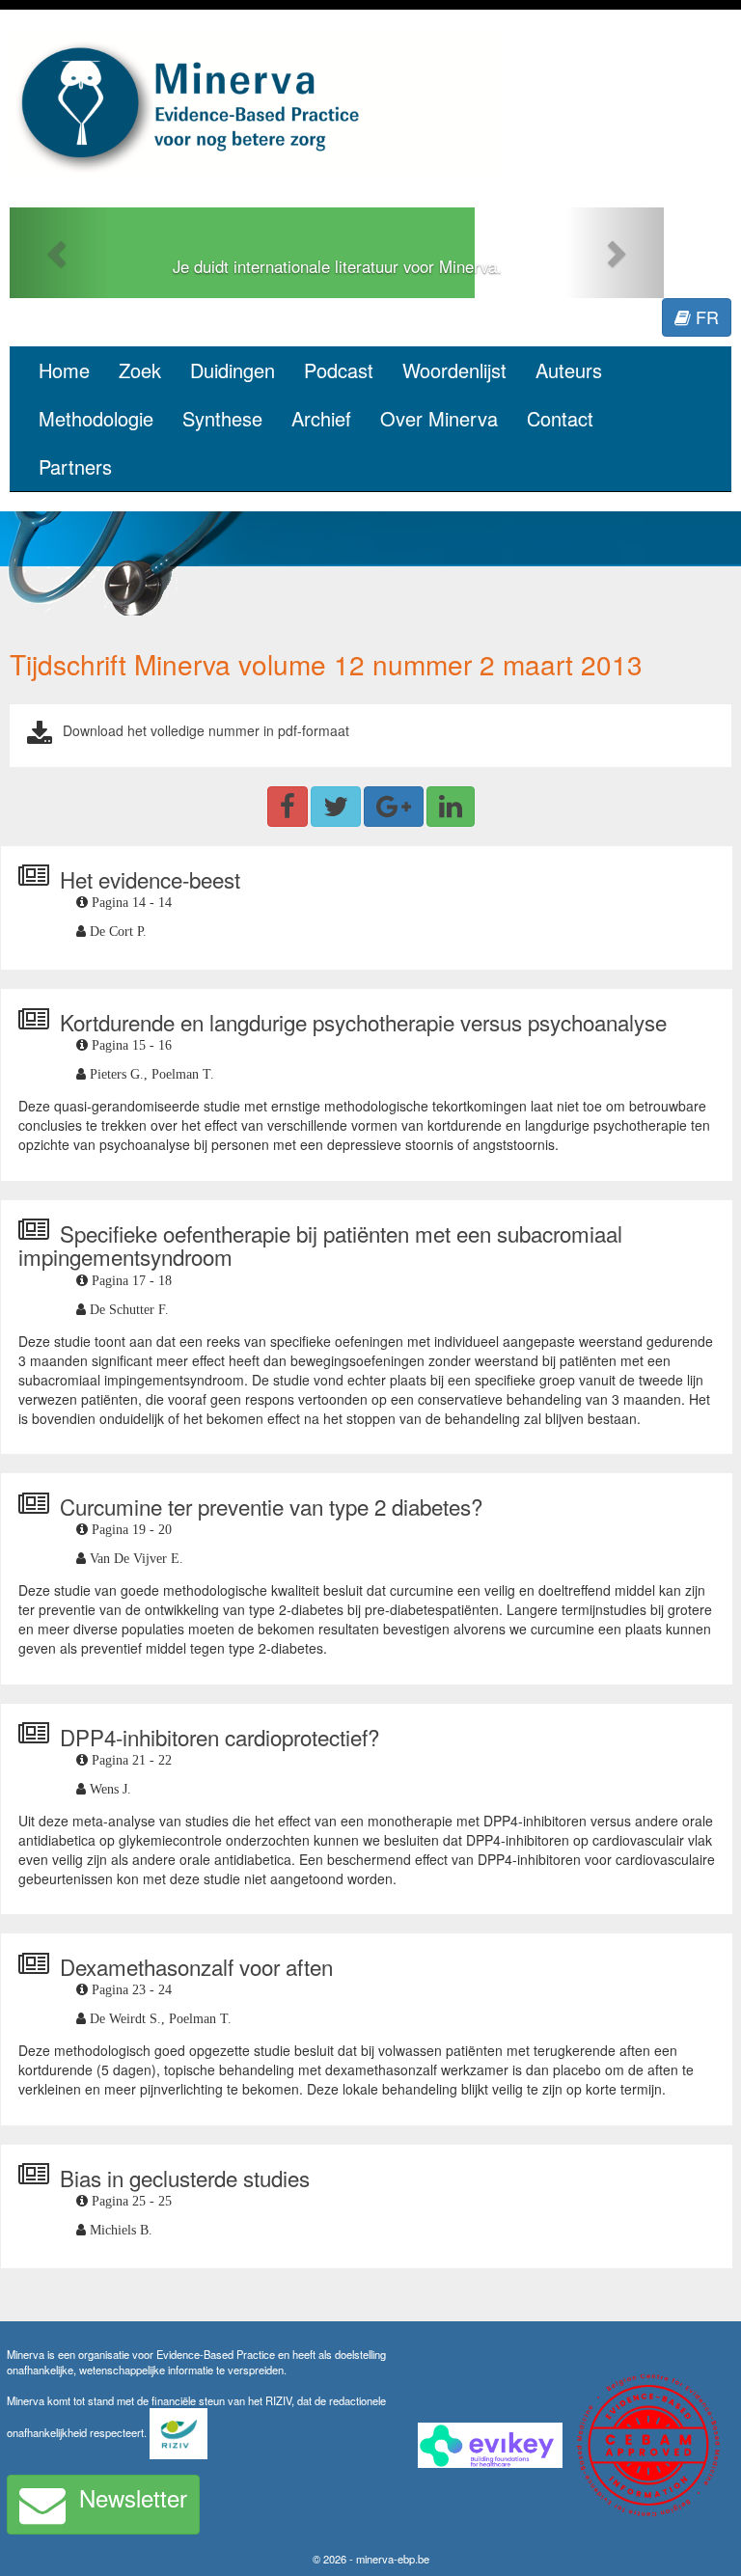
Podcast (339, 370)
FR (705, 316)
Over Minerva (439, 418)
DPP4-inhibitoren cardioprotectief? (220, 1737)
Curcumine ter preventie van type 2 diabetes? (271, 1506)
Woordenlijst (454, 370)
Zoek (140, 370)
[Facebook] (288, 807)
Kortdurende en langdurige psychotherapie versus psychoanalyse (363, 1022)
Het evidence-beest (150, 879)
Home (64, 370)
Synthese (222, 418)
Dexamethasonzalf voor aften (196, 1966)
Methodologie (96, 418)
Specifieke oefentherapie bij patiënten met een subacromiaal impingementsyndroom (320, 1245)
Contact (560, 418)
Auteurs (569, 370)
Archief (321, 418)
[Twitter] (336, 807)
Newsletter (133, 2497)
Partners (75, 466)
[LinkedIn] (451, 807)
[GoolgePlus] (394, 807)
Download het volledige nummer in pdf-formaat (206, 730)
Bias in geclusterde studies (185, 2178)
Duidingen (233, 370)
